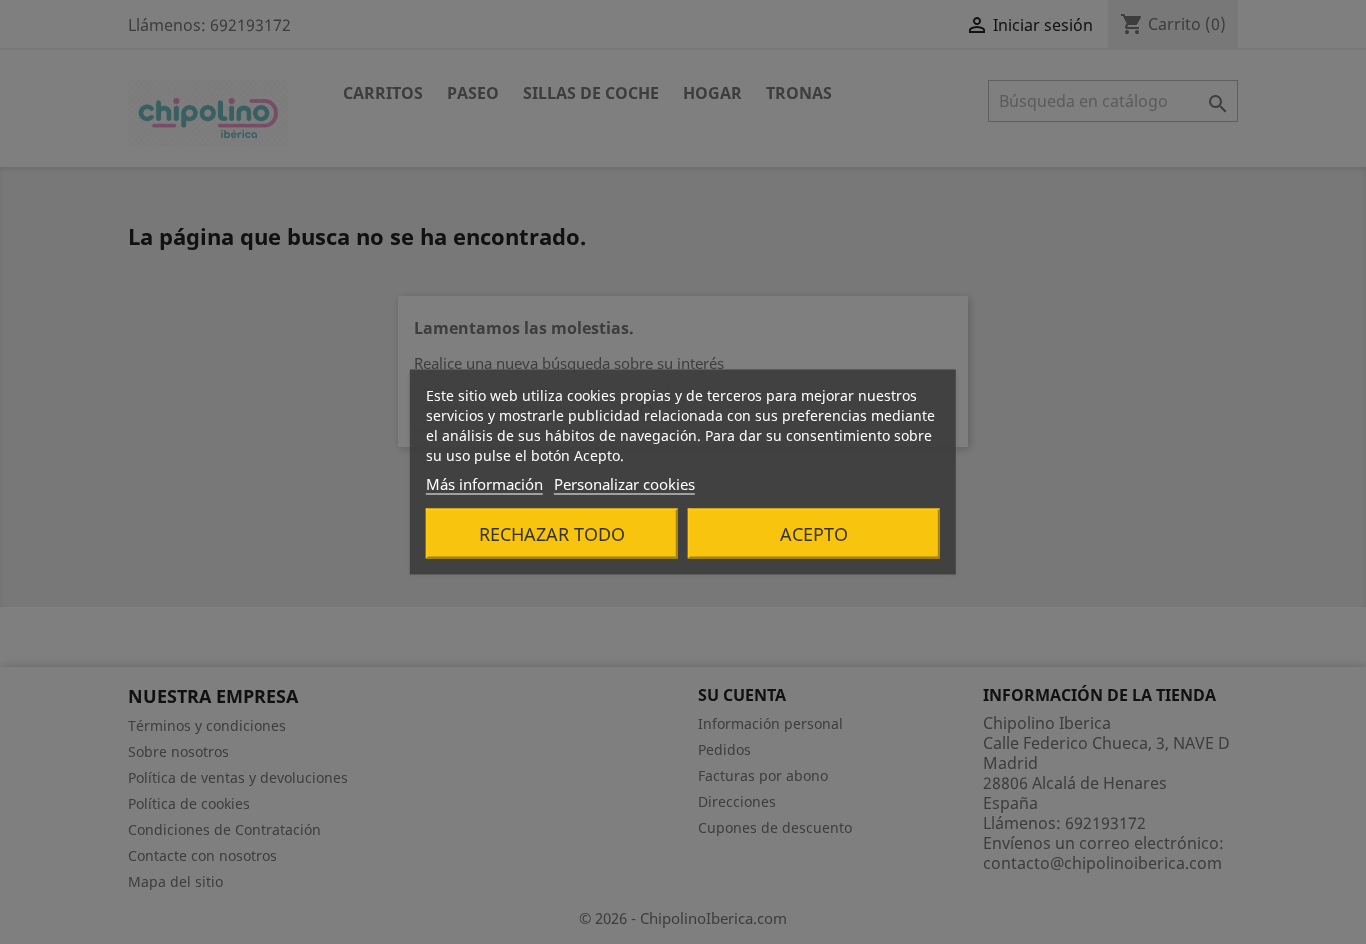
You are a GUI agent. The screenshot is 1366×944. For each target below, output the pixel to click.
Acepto (814, 534)
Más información (484, 484)
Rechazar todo (552, 534)
